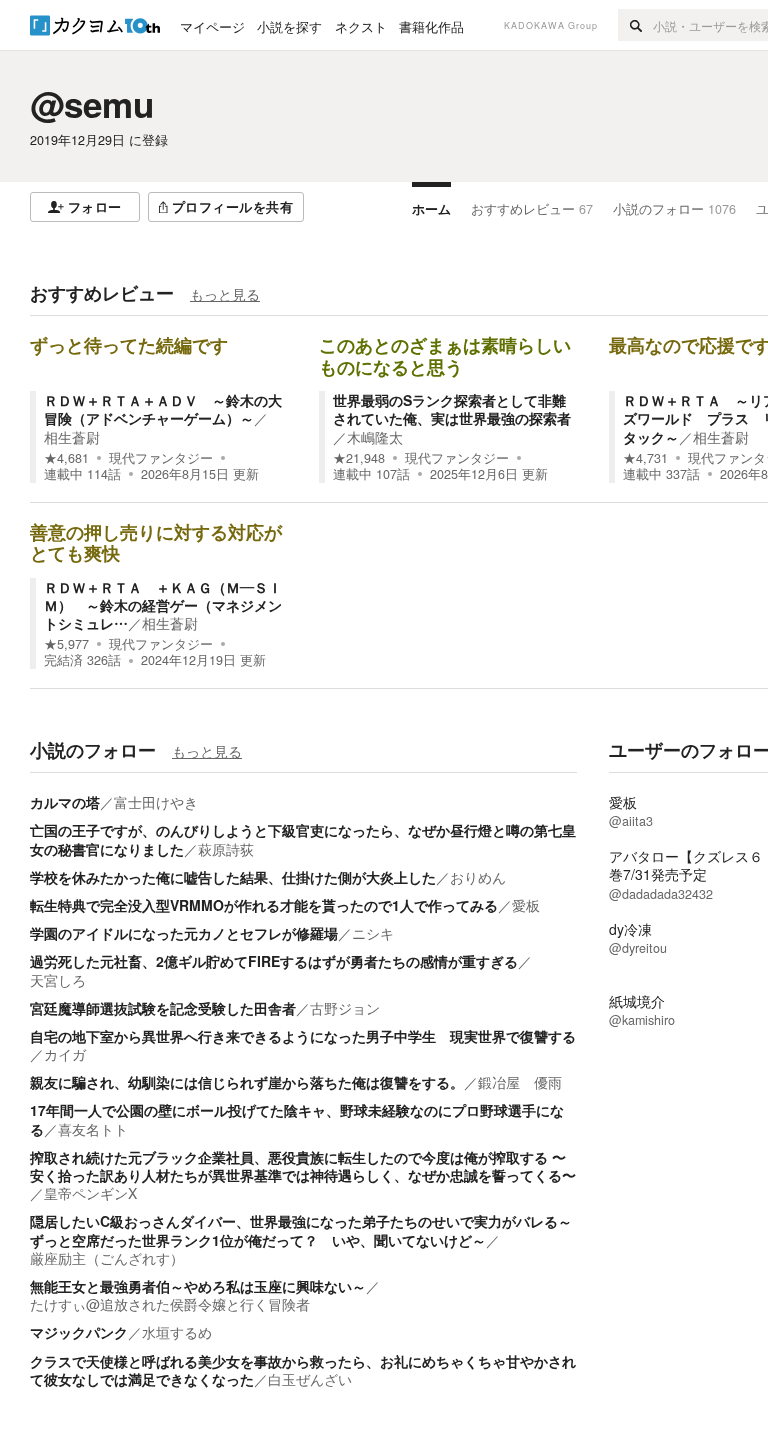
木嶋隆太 (375, 437)
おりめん (478, 877)
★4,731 (645, 458)
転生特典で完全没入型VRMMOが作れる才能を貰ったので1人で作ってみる (264, 905)
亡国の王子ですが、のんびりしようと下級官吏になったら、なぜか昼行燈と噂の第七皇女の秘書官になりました (303, 839)
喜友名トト (93, 1129)
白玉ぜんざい (310, 1379)
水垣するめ (177, 1332)
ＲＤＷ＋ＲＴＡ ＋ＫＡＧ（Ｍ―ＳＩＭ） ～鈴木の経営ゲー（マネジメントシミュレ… (163, 605)
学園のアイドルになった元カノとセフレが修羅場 (184, 933)
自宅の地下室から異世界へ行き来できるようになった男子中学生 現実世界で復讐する (303, 1036)
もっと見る (225, 294)
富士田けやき (156, 802)
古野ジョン (345, 1008)
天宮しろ (58, 980)
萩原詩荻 (226, 849)
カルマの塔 (65, 802)
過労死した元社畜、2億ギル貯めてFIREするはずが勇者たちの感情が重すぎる (274, 961)
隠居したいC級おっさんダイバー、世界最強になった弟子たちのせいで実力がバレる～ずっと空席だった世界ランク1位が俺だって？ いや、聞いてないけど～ (301, 1230)
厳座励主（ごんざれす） (107, 1258)
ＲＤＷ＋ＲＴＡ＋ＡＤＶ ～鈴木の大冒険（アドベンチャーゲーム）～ (163, 409)
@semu (92, 104)
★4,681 (66, 458)
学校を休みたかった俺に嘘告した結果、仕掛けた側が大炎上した (233, 877)
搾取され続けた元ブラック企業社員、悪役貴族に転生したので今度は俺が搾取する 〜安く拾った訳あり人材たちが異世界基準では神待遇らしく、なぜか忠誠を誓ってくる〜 (303, 1166)
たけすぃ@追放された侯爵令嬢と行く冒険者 (170, 1304)
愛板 (526, 905)
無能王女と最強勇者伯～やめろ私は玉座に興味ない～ (198, 1286)
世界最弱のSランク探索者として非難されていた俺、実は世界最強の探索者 (452, 409)
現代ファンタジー (161, 458)
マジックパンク (79, 1332)
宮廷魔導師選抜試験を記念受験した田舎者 (163, 1008)
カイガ (65, 1054)
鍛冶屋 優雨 (520, 1082)
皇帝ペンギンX (90, 1193)
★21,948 (359, 458)
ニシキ (373, 933)
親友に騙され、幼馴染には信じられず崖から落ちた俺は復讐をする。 (247, 1082)
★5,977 (66, 644)
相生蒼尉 (72, 437)
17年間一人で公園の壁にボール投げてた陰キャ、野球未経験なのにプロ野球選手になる (297, 1119)
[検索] (635, 25)
